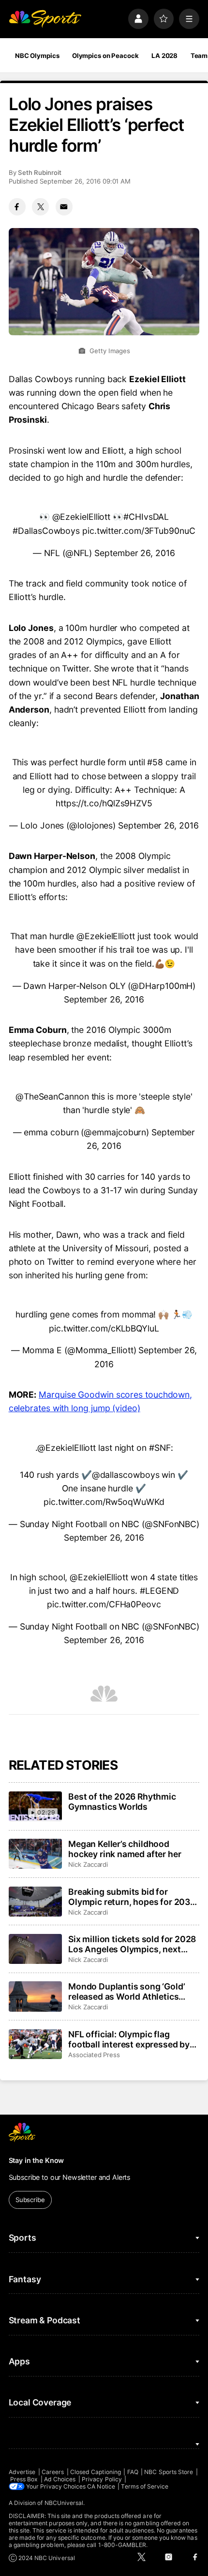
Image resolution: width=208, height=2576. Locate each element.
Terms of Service (145, 2486)
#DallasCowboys (46, 531)
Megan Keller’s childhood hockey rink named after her (125, 1849)
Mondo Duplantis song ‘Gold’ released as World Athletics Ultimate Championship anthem (133, 1991)
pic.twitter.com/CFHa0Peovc (104, 1604)
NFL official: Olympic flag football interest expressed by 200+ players (129, 2039)
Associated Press (94, 2055)
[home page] (45, 19)
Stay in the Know (37, 2160)
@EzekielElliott (82, 517)
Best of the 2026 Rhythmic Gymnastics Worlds (122, 1802)
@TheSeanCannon (52, 1096)
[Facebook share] (17, 207)
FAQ (133, 2472)
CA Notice (101, 2486)
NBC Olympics (37, 56)
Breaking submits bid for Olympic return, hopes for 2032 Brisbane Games (132, 1897)
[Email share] (64, 207)
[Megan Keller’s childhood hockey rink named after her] (35, 1854)
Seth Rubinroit (40, 172)
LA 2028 (164, 56)
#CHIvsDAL (146, 517)
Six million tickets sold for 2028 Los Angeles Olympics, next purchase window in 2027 (132, 1944)
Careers (53, 2472)
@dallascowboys (126, 1475)
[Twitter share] (40, 207)
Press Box (24, 2479)
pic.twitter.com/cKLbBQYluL (104, 1328)
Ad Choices (60, 2479)
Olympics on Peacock (105, 56)
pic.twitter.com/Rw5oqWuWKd (104, 1502)
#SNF (160, 1448)
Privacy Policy (102, 2479)
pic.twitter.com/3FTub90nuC (139, 531)
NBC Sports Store (169, 2472)
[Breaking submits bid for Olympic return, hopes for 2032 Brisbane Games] (35, 1902)
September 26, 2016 (134, 553)
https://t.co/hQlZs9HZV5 (104, 803)
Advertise (22, 2472)
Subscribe (30, 2200)
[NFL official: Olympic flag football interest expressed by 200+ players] (35, 2044)
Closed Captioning (96, 2472)
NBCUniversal (64, 2503)
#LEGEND (159, 1591)
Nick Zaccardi (88, 1864)
